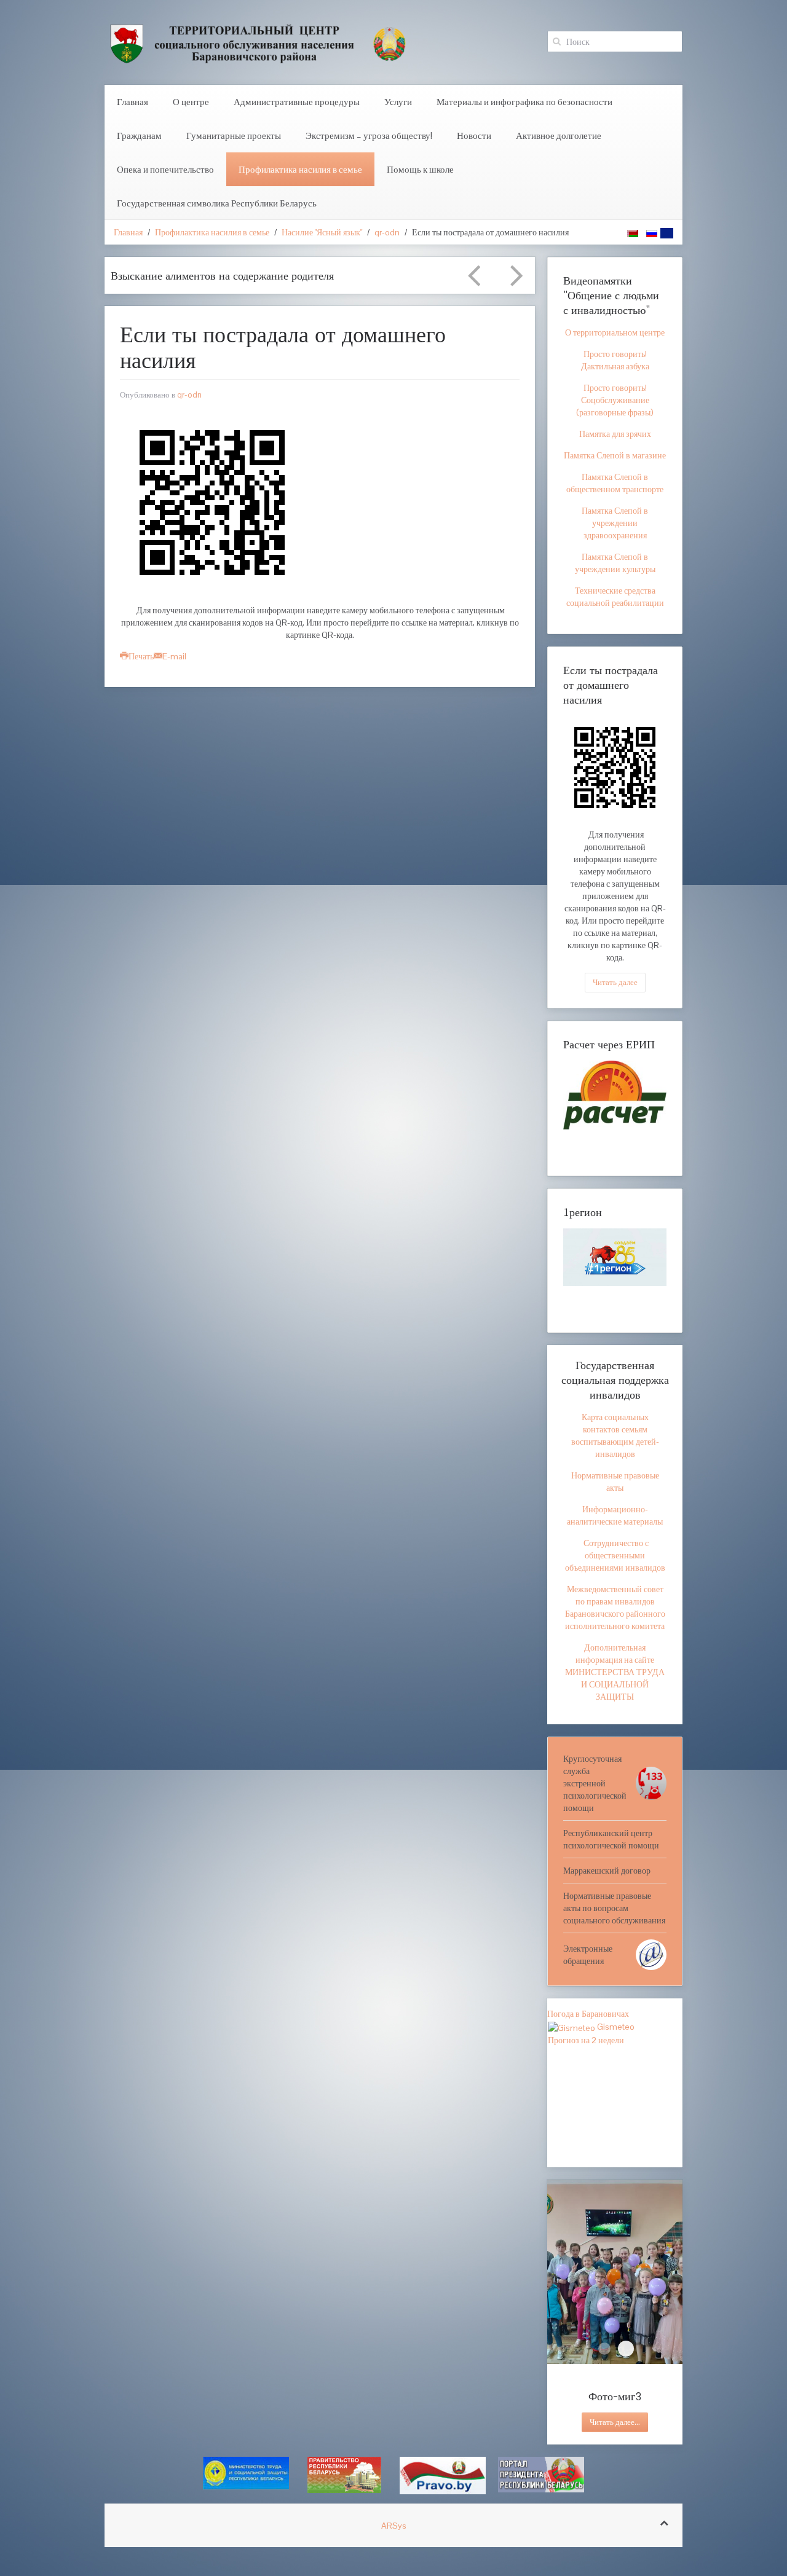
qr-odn (387, 232)
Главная (132, 102)
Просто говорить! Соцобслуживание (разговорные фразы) (615, 400)
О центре (191, 102)
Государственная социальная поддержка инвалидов (615, 1380)
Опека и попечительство (165, 169)
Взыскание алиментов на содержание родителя (222, 275)
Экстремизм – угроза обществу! (369, 135)
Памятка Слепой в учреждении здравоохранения (615, 523)
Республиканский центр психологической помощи (611, 1839)
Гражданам (139, 135)
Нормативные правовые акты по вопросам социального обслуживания (614, 1908)
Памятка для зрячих (615, 434)
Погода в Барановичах (588, 2014)
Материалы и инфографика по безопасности (524, 102)
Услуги (398, 102)
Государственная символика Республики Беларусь (217, 203)
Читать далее (615, 982)
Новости (474, 135)
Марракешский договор (607, 1871)
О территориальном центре (615, 332)
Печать (141, 656)
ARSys (394, 2526)
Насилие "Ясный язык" (322, 232)
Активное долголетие (559, 135)
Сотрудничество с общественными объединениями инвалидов (615, 1555)
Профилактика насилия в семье (300, 169)
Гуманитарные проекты (234, 135)
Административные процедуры (297, 102)
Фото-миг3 (626, 2349)
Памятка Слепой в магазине (615, 455)
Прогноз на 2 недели (586, 2040)
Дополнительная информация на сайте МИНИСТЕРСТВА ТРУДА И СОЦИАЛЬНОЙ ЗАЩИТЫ (615, 1672)
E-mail (174, 656)
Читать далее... (615, 2422)
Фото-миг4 (604, 2349)
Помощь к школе (420, 169)
